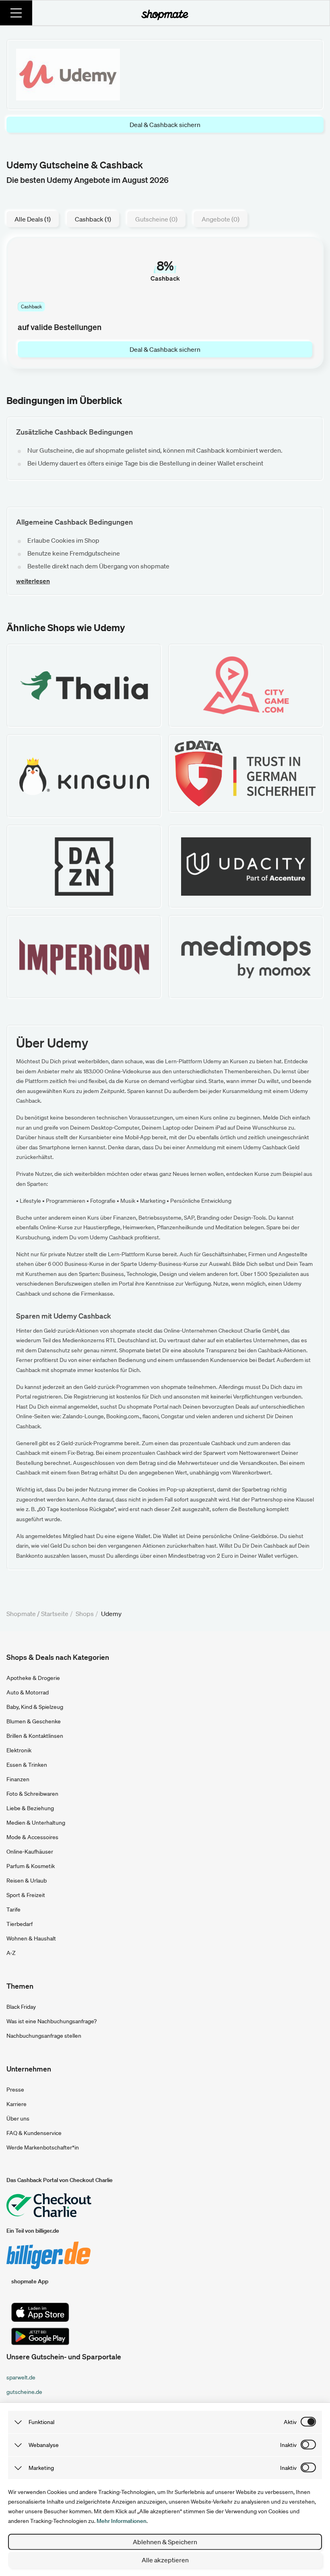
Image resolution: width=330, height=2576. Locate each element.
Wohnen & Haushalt (31, 1938)
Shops (85, 1614)
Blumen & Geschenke (34, 1721)
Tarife (13, 1909)
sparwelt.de (21, 2377)
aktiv (290, 2422)
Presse (15, 2090)
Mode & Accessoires (32, 1837)
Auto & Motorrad (28, 1692)
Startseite (55, 1614)
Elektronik (19, 1750)
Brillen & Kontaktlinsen (35, 1736)
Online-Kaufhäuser (30, 1852)
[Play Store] (40, 2336)
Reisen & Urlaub (27, 1881)
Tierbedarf (20, 1924)
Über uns (18, 2119)
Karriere (16, 2104)
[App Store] (40, 2312)
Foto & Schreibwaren (32, 1794)
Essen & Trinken (27, 1765)
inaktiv (288, 2445)
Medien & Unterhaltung (36, 1823)
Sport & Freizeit (26, 1895)
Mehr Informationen (122, 2521)
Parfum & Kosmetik (31, 1866)
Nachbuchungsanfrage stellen (44, 2036)
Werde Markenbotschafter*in (43, 2147)
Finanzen (18, 1779)
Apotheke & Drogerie (33, 1678)
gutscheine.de (24, 2392)
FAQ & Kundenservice (34, 2133)
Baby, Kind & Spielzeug (35, 1707)
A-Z (11, 1953)
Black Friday (21, 2007)
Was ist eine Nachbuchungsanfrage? (52, 2021)
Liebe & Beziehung (30, 1808)
